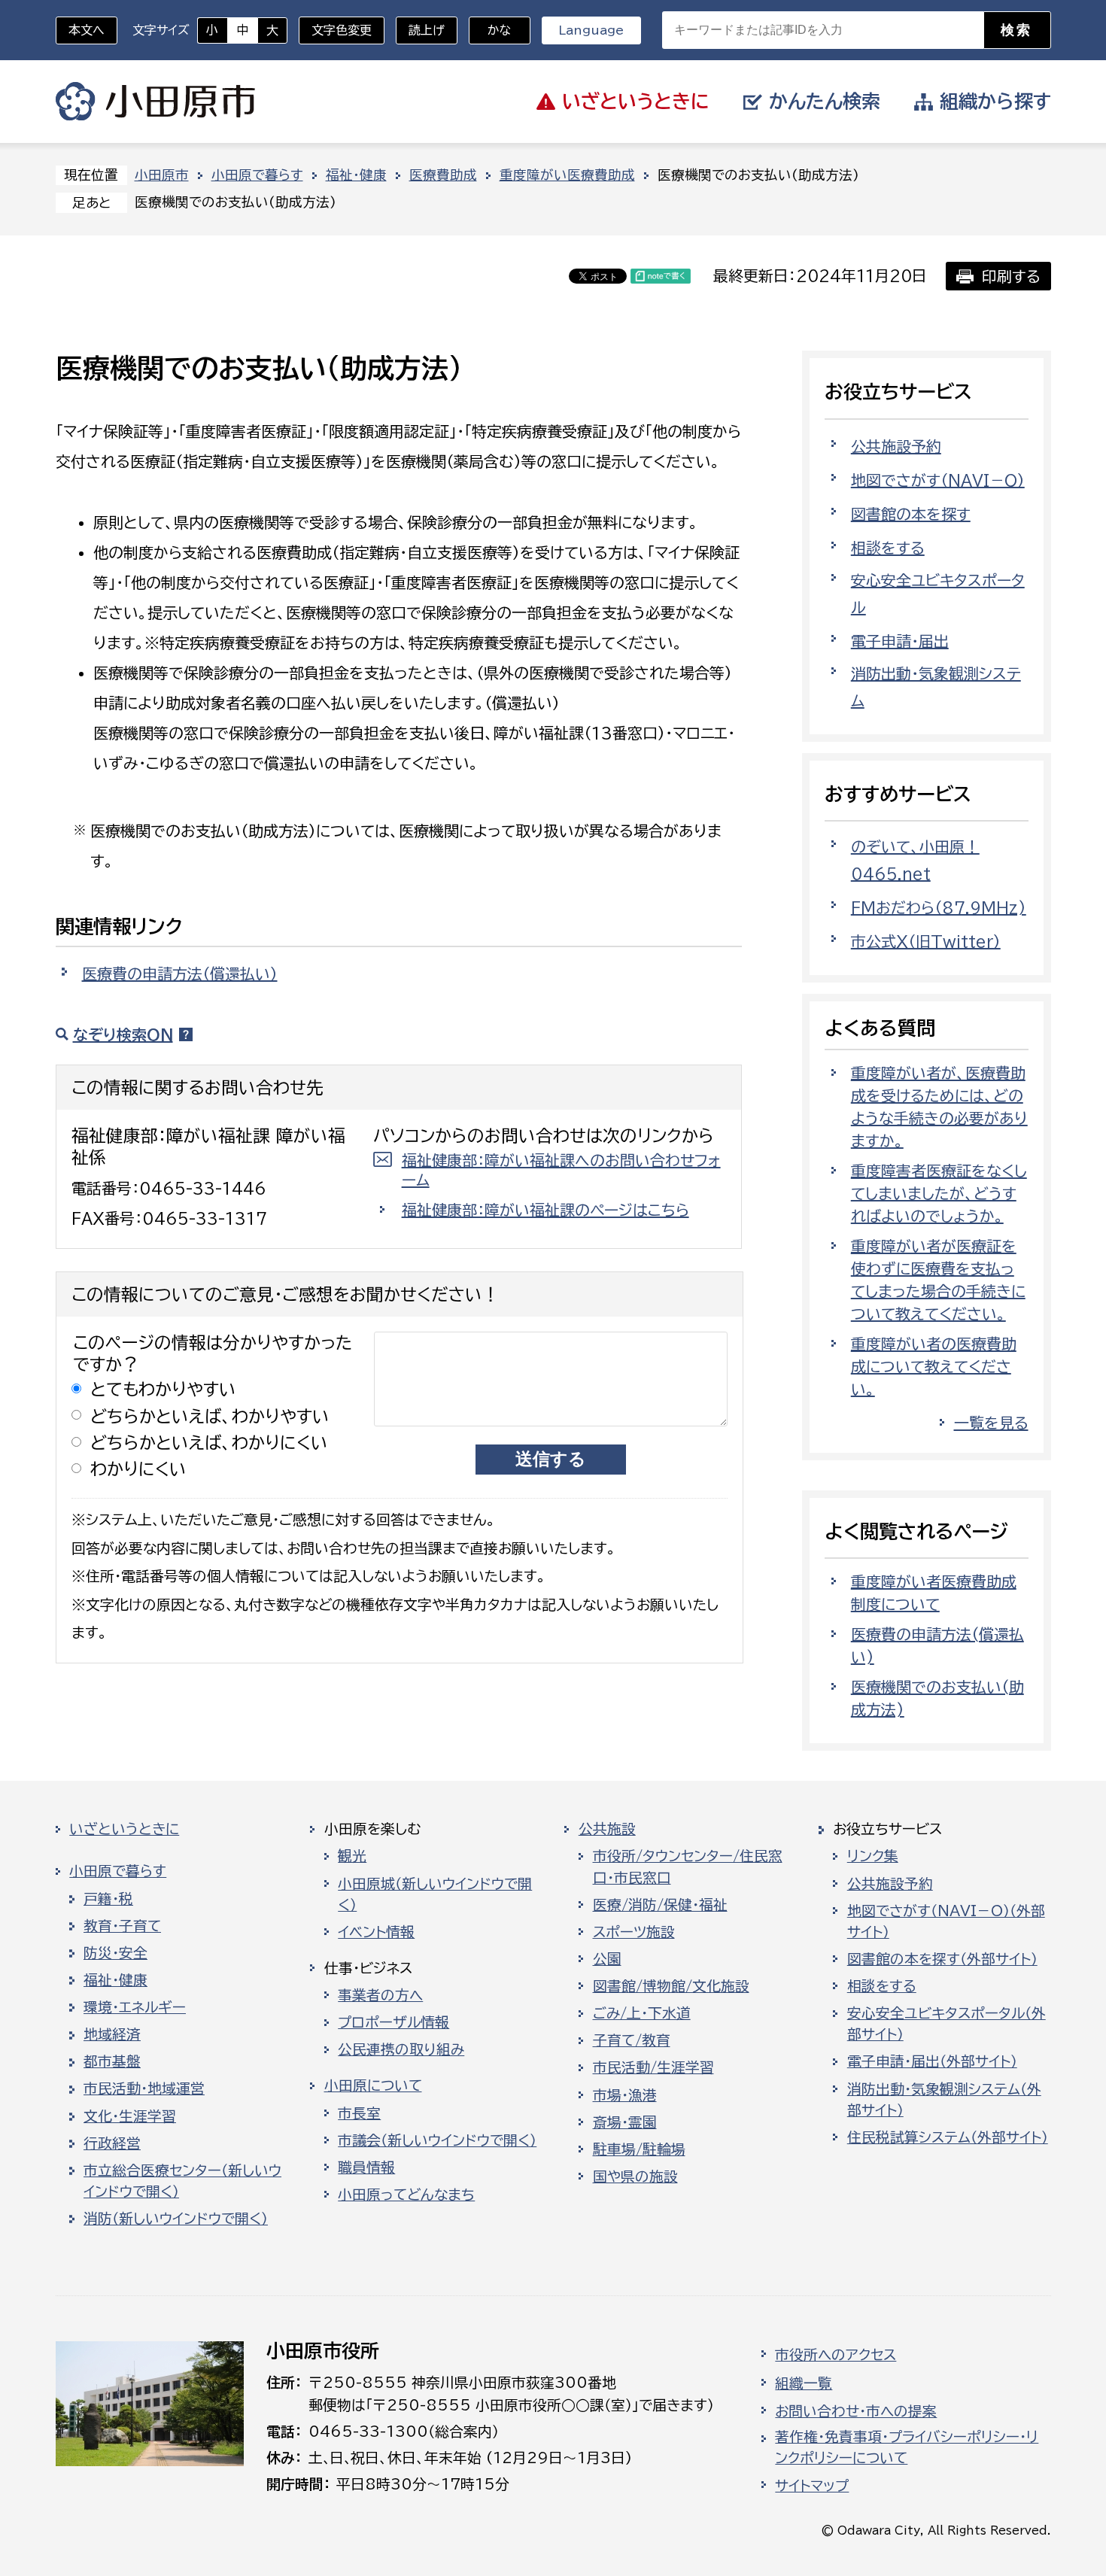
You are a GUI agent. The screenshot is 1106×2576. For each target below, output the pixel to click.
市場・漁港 (625, 2095)
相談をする (888, 548)
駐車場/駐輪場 (639, 2149)
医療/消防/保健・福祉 (660, 1905)
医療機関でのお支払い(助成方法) (937, 1698)
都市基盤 (112, 2061)
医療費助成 (443, 175)
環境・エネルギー (135, 2007)
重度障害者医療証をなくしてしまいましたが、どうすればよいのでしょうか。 (939, 1193)
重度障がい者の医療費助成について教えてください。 (934, 1366)
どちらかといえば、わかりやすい (210, 1416)
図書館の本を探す (911, 514)
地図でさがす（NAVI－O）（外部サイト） (946, 1921)
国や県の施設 (635, 2177)
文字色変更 (342, 30)
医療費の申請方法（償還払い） (180, 974)
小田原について (373, 2085)
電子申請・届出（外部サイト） (932, 2061)
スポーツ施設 (634, 1932)
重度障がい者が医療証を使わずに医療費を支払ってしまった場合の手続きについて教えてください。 (938, 1280)
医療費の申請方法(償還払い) (937, 1645)
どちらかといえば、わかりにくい (209, 1443)
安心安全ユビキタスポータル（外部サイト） (946, 2024)
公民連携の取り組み (401, 2049)
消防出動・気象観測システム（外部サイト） (944, 2100)
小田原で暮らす (257, 175)
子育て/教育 (632, 2040)
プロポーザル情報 (393, 2022)
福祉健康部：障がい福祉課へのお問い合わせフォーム (561, 1170)
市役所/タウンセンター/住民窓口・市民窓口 (688, 1867)
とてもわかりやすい (163, 1389)
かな (490, 30)
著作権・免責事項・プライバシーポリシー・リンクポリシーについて (907, 2447)
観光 (352, 1856)
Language (591, 30)
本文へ (87, 30)
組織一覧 (804, 2383)
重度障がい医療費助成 (567, 175)
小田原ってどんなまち (406, 2195)
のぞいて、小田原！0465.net (915, 860)
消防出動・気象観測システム (936, 687)
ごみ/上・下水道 (642, 2013)
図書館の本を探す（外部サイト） (942, 1959)
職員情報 (366, 2167)
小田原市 (155, 102)
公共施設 (607, 1829)
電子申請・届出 (900, 641)
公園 (607, 1959)
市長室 (359, 2113)
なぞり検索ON (123, 1034)
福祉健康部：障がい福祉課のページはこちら (545, 1210)
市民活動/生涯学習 (653, 2067)
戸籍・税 (108, 1899)
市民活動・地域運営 (144, 2088)
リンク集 (873, 1856)
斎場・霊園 (625, 2122)
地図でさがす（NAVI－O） (938, 480)
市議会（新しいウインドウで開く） (437, 2140)
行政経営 (112, 2143)
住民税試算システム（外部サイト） (948, 2137)
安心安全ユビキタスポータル (938, 594)
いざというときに (124, 1829)
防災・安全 (115, 1953)
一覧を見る (991, 1423)
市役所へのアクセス (836, 2355)
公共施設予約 (896, 446)
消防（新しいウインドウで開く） (176, 2219)
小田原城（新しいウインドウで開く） (435, 1894)
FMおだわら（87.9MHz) (939, 907)
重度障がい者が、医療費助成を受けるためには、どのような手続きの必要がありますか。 (939, 1107)
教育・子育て (122, 1926)
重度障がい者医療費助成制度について (934, 1593)
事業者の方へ (380, 1995)
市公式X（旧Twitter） (926, 941)
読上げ (427, 30)
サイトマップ (812, 2486)
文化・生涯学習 (130, 2116)
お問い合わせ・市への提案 (856, 2411)
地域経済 (112, 2034)
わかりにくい (138, 1469)
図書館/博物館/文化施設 (671, 1986)
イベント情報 (376, 1932)
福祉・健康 (356, 175)
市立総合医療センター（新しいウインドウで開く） (182, 2181)
